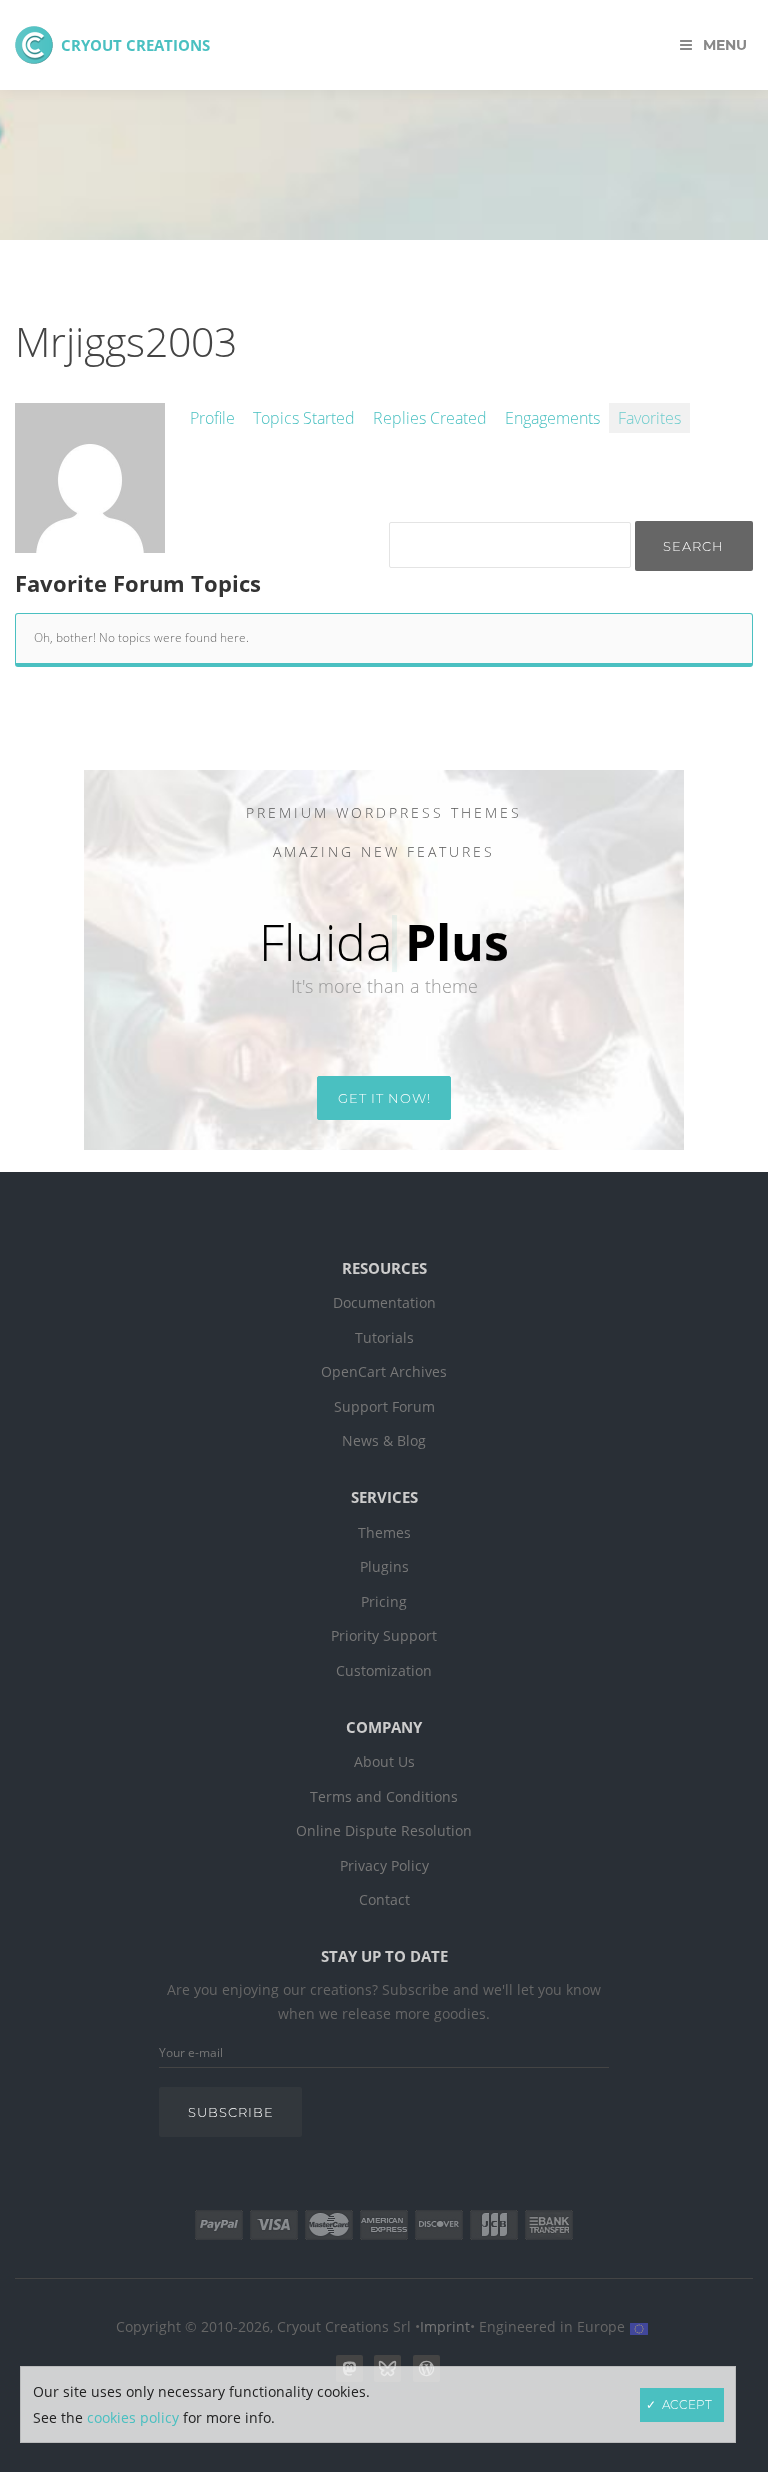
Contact (384, 1900)
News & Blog (384, 1441)
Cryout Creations (135, 45)
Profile (212, 418)
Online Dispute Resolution (384, 1831)
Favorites (649, 418)
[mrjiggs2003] (90, 542)
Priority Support (384, 1636)
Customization (384, 1671)
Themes (384, 1533)
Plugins (384, 1567)
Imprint (445, 2327)
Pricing (384, 1602)
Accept (687, 2404)
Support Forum (384, 1407)
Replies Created (430, 418)
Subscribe (231, 2112)
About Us (384, 1762)
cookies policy (133, 2417)
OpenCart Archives (384, 1372)
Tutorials (384, 1338)
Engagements (552, 418)
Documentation (384, 1303)
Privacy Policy (384, 1866)
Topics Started (304, 418)
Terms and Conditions (384, 1797)
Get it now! (384, 1098)
